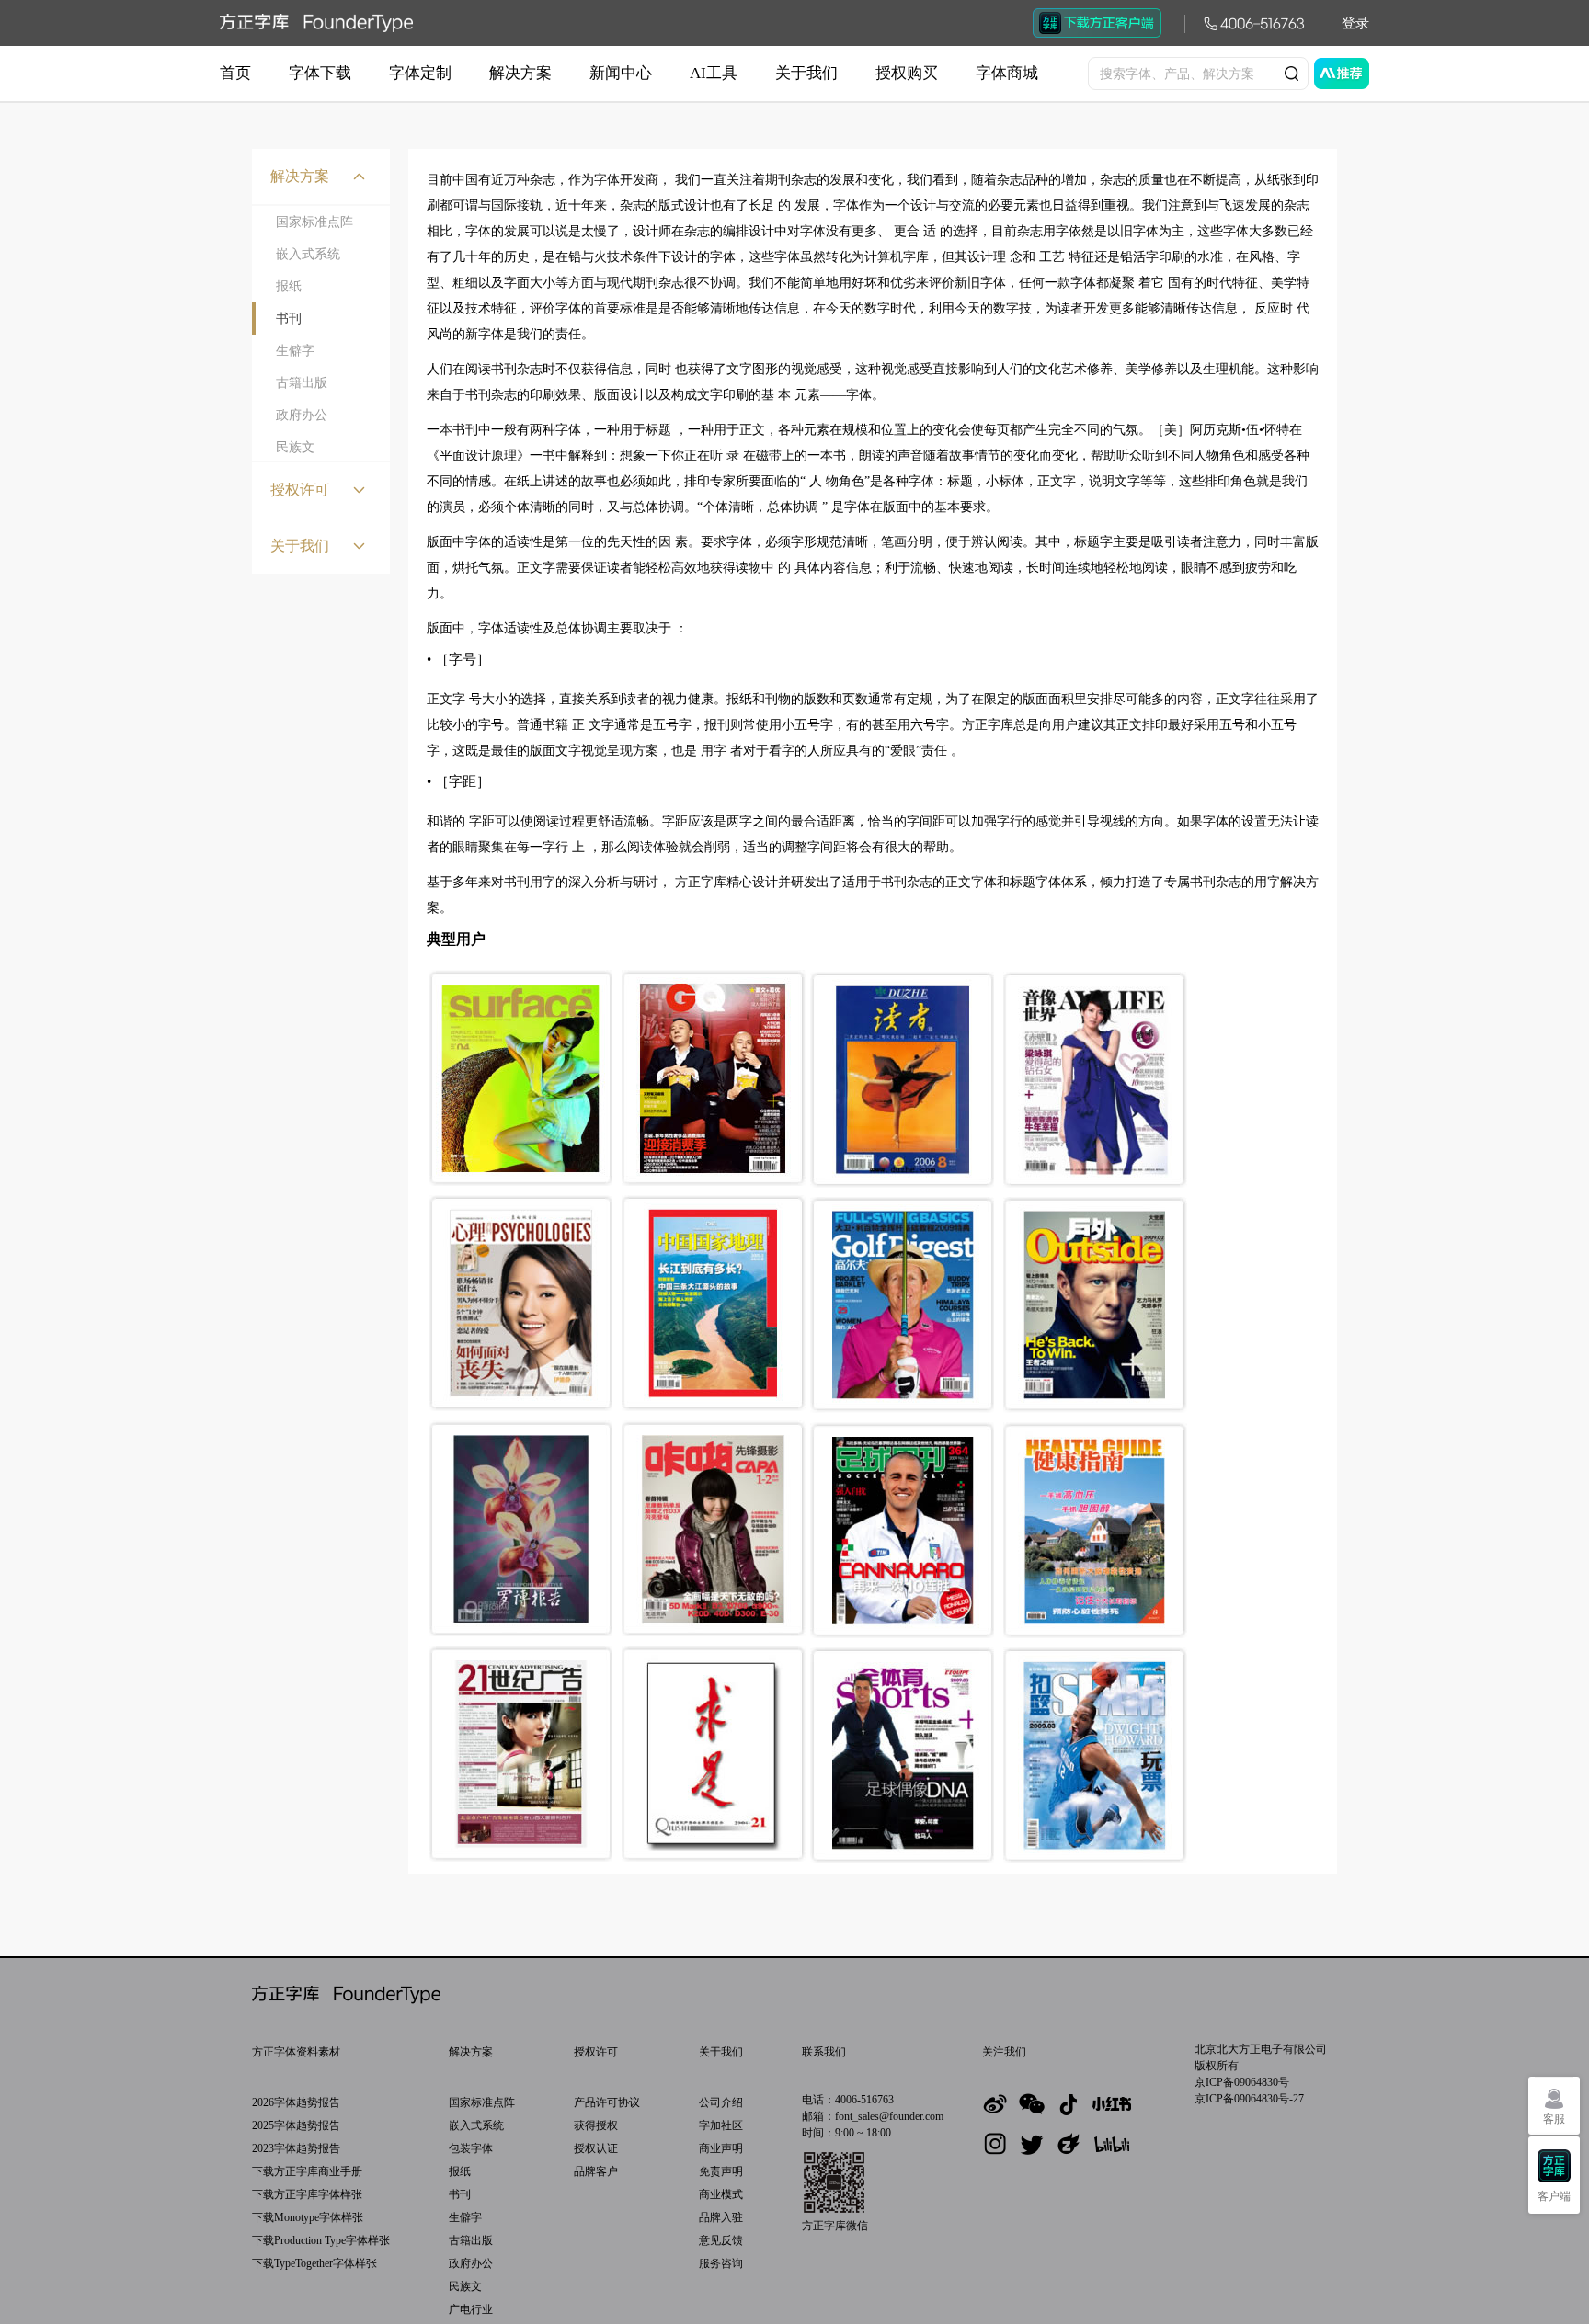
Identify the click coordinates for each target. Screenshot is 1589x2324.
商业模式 (721, 2194)
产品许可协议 (607, 2102)
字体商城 (1007, 73)
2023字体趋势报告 (296, 2148)
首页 (235, 73)
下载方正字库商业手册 (307, 2171)
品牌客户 (596, 2171)
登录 (1355, 23)
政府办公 (302, 415)
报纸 (289, 286)
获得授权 (596, 2125)
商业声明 (721, 2148)
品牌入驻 (721, 2217)
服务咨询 (721, 2263)
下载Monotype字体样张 (308, 2217)
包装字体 (471, 2148)
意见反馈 (721, 2240)
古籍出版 (302, 383)
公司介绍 (721, 2102)
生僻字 (295, 351)
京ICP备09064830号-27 (1249, 2099)
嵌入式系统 (308, 254)
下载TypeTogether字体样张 (314, 2263)
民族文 (295, 447)
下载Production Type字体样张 (321, 2240)
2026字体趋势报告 (296, 2102)
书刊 (289, 319)
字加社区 (721, 2125)
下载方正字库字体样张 (307, 2194)
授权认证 (596, 2148)
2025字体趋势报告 (296, 2125)
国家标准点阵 (314, 222)
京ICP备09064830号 (1242, 2082)
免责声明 (721, 2171)
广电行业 (471, 2309)
